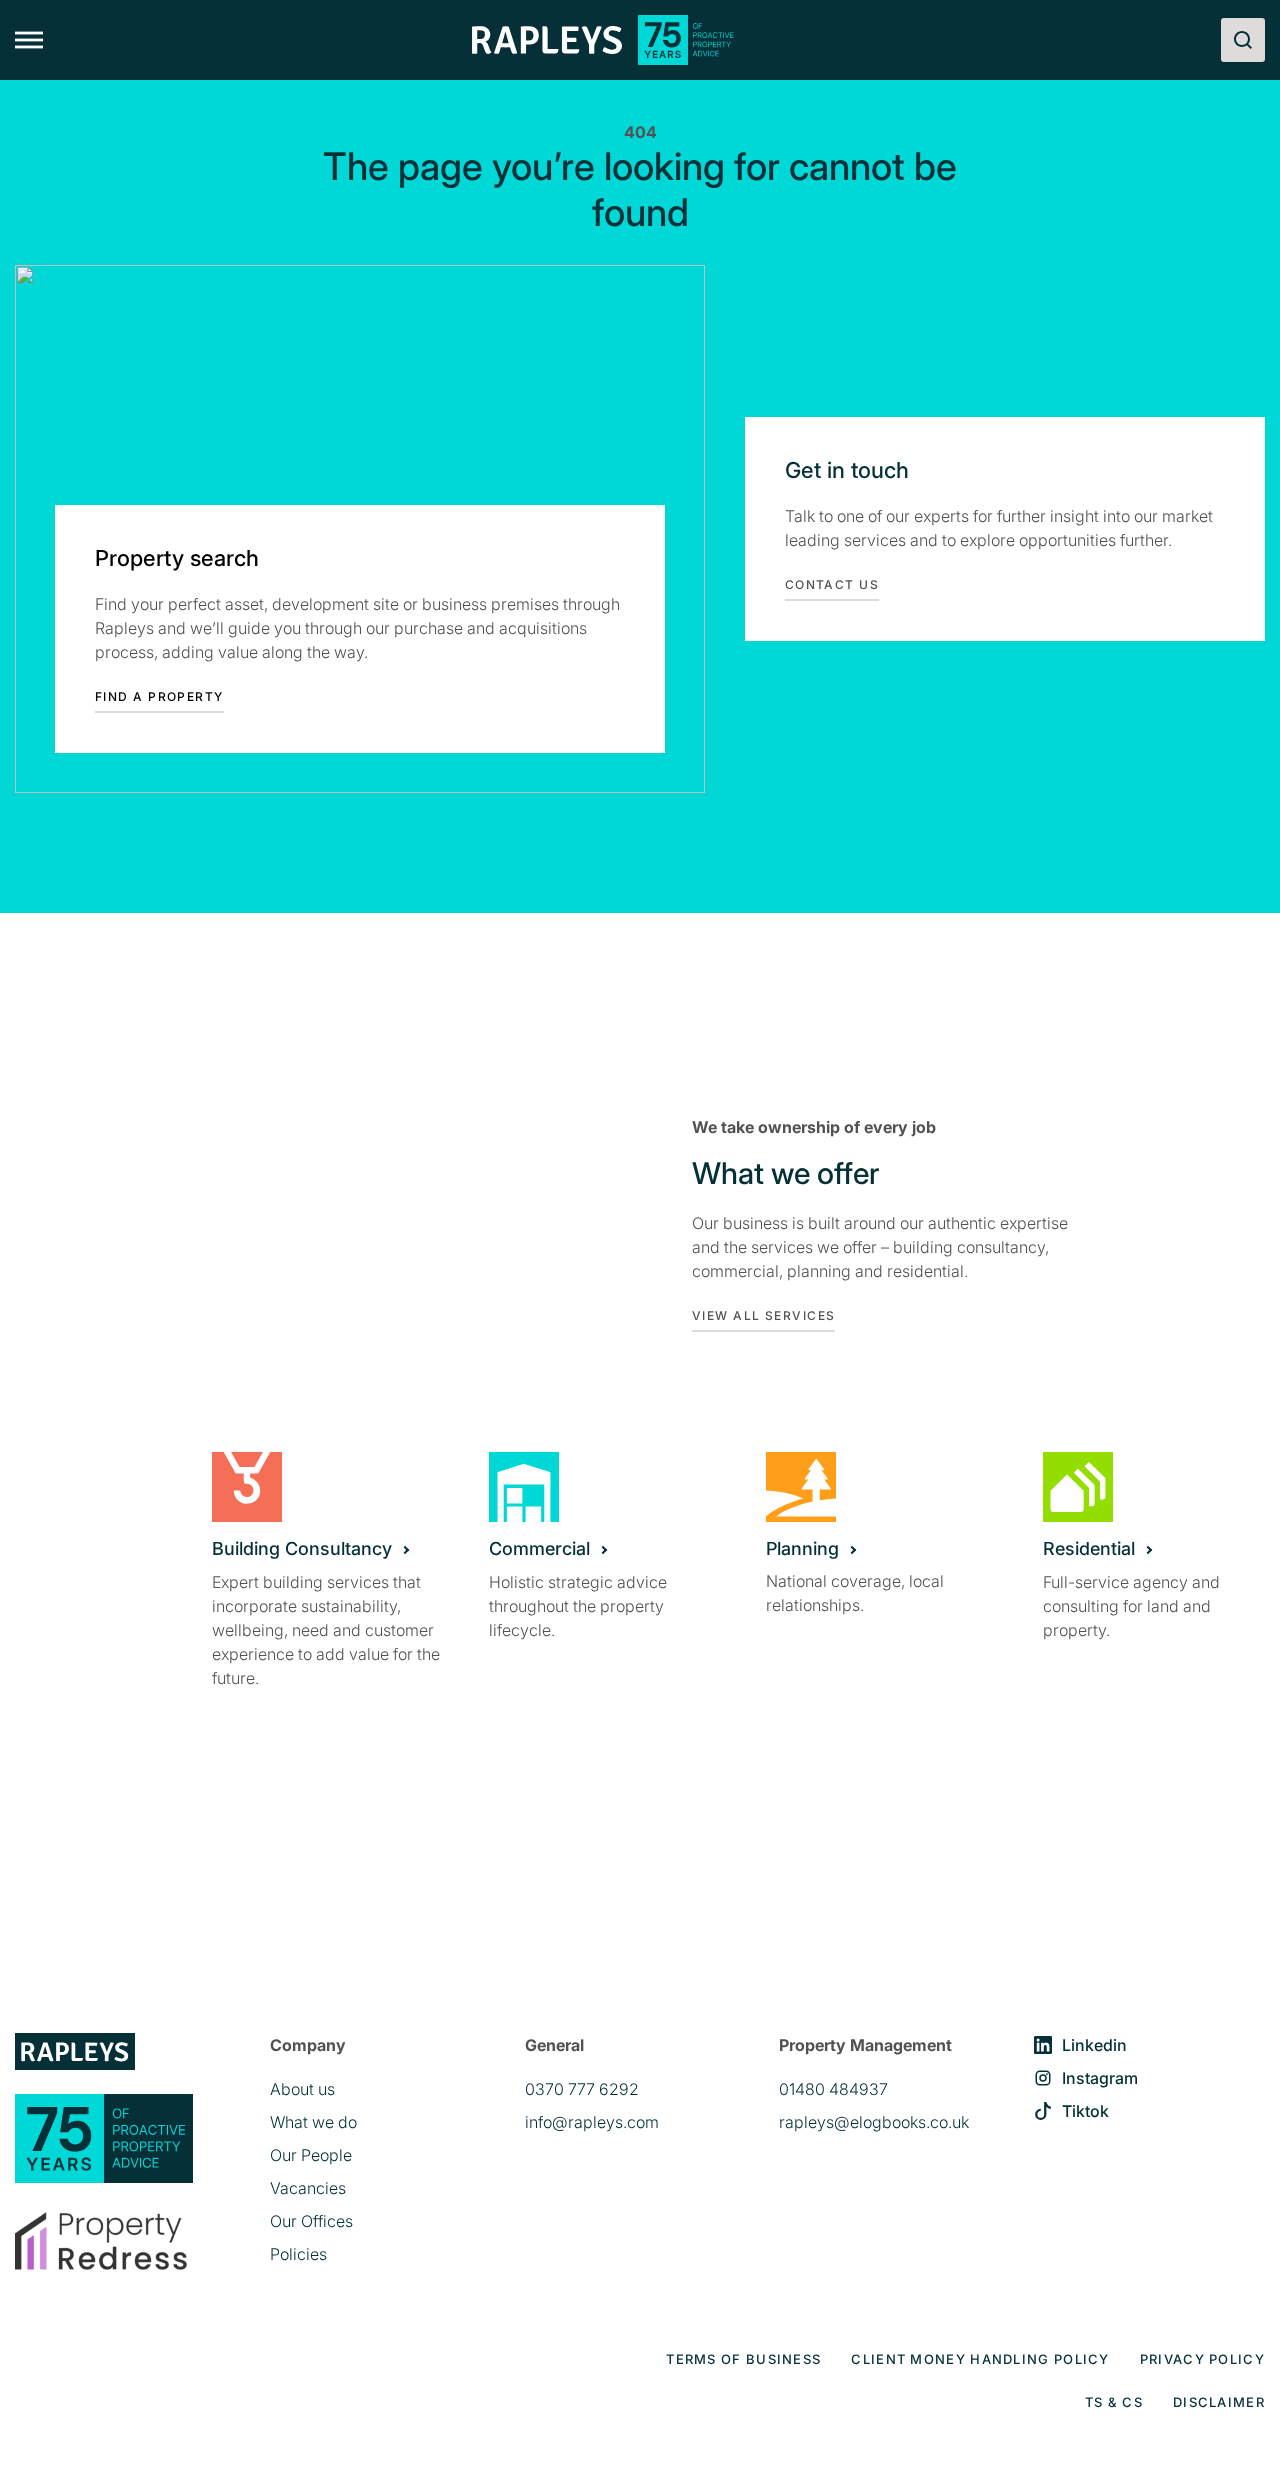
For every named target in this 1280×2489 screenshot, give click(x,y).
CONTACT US (832, 584)
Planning (802, 1548)
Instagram (1100, 2078)
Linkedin (1094, 2045)
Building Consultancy (302, 1548)
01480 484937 (833, 2089)
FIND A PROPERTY (159, 696)
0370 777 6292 (582, 2089)
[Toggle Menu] (29, 40)
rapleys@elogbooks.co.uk (874, 2122)
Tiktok (1085, 2111)
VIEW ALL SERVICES (763, 1315)
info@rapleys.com (592, 2122)
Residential (1089, 1548)
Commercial (539, 1548)
